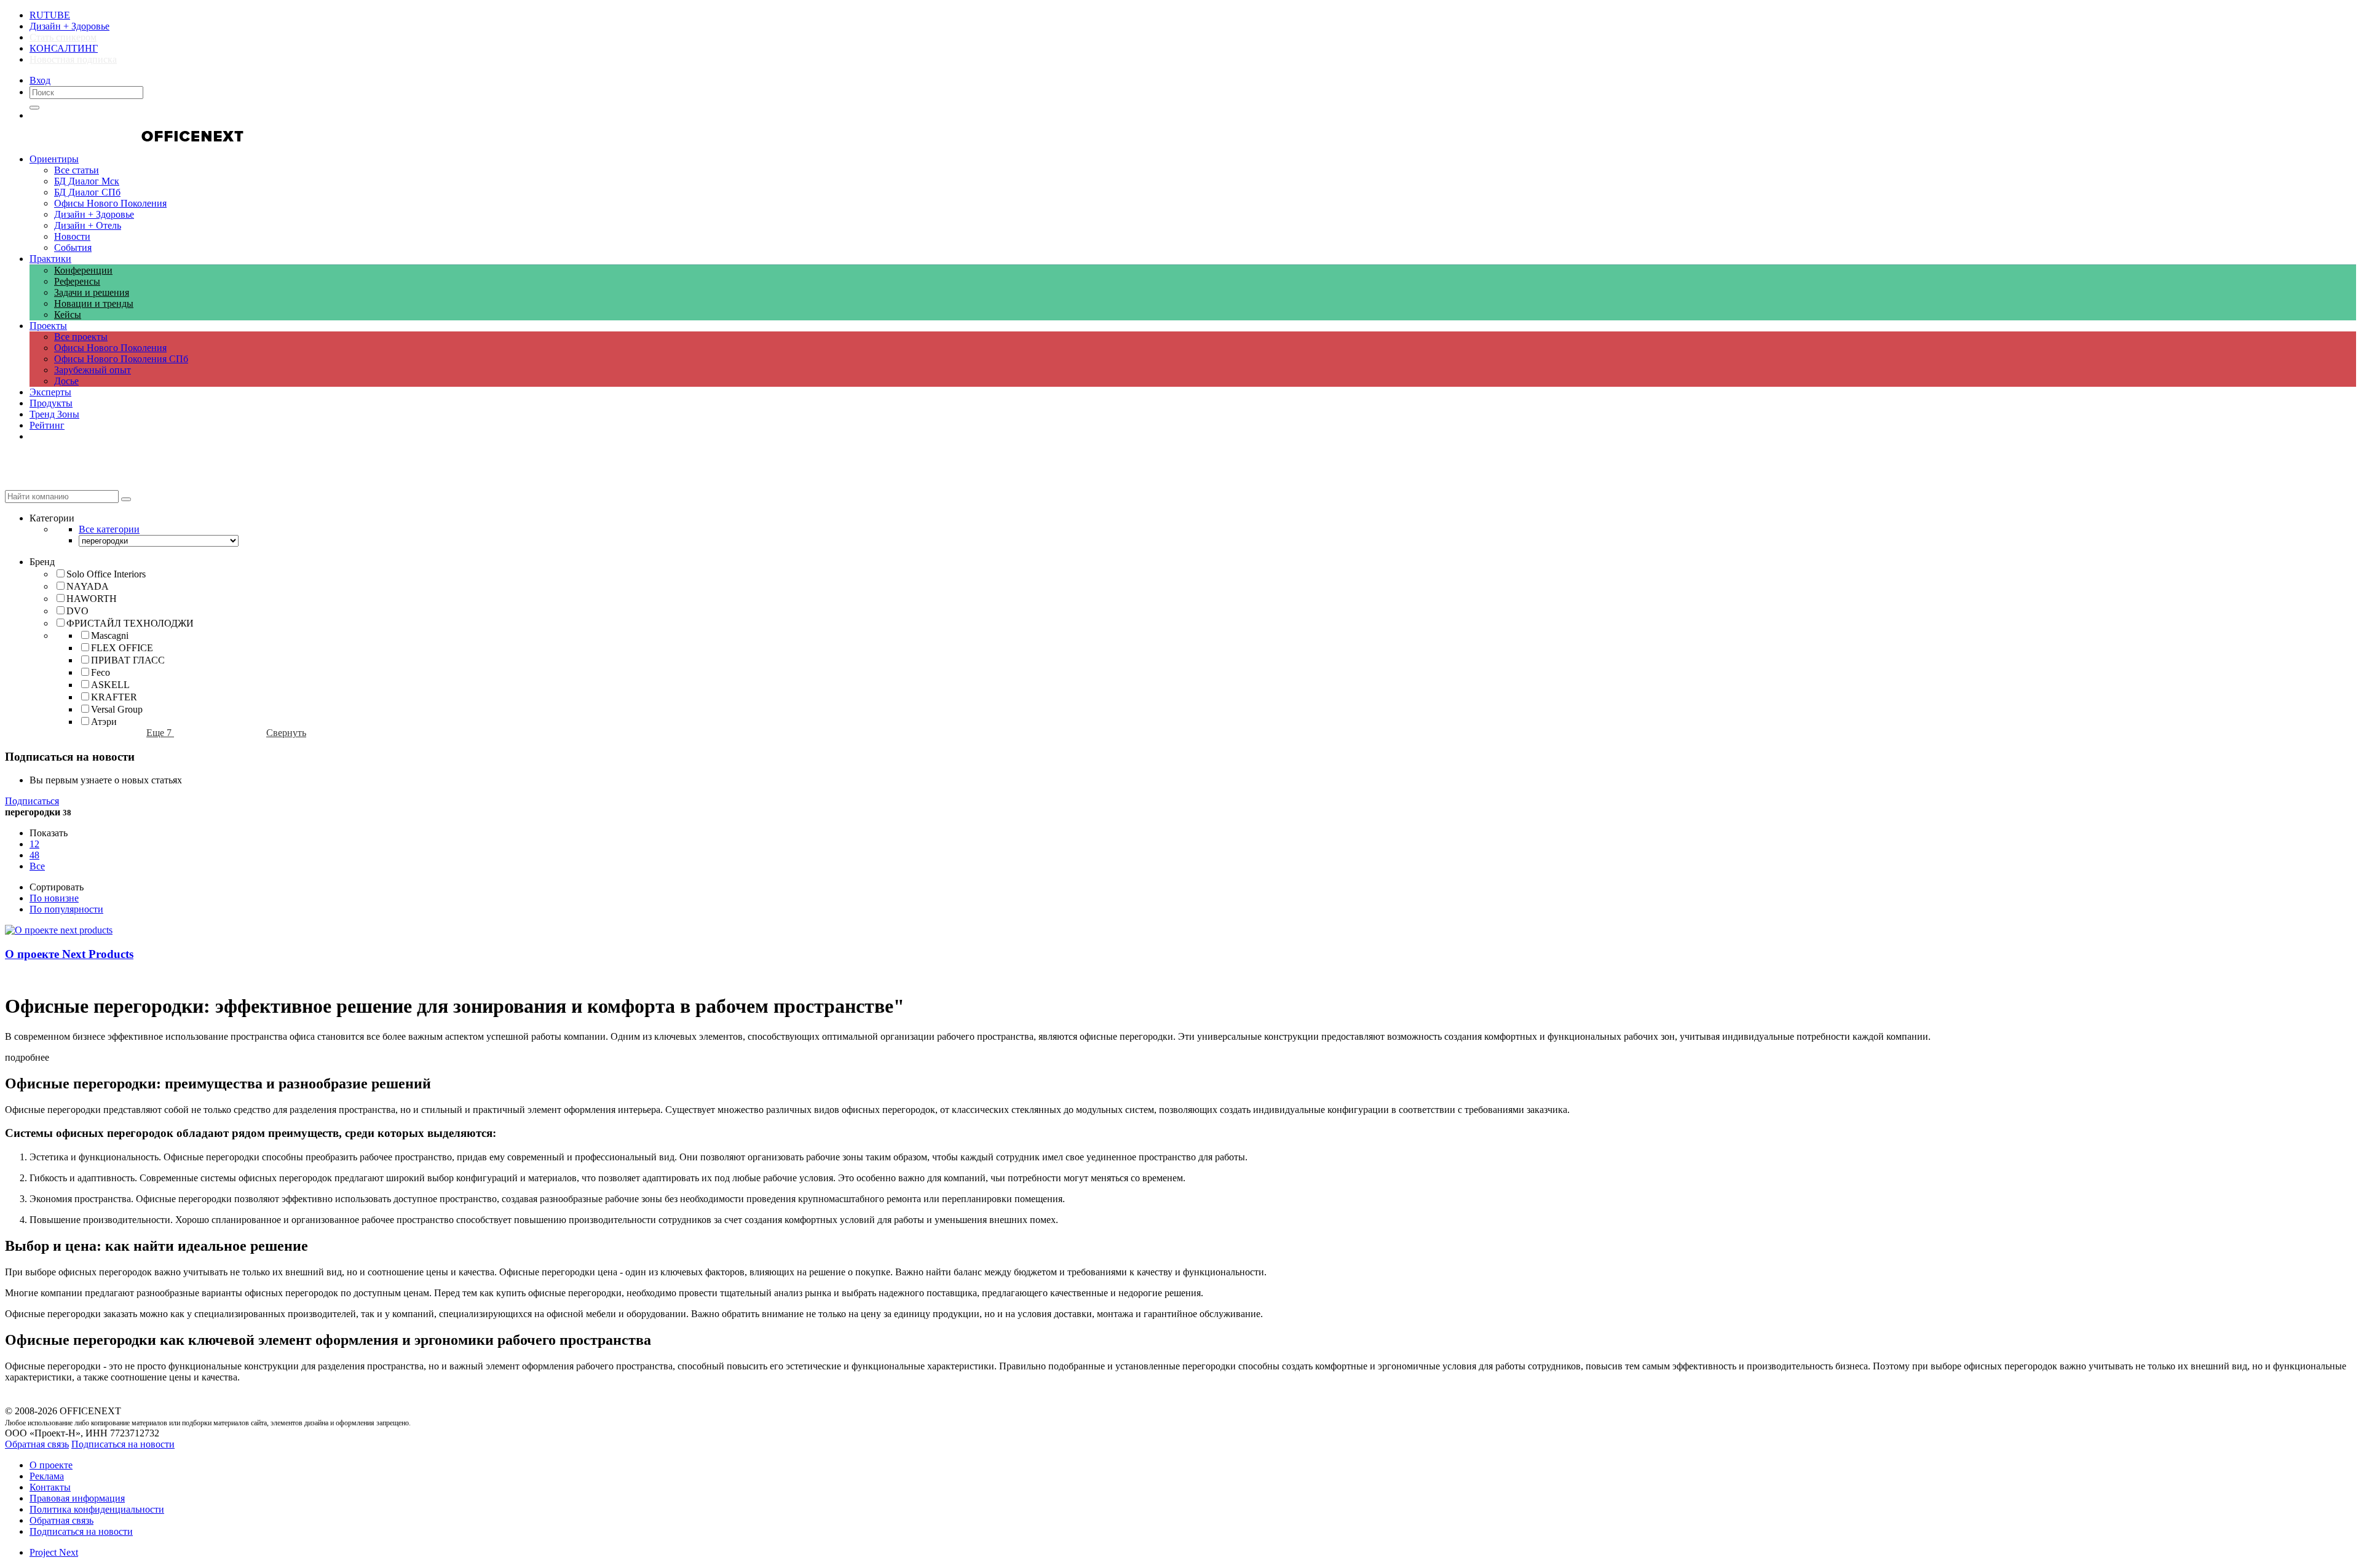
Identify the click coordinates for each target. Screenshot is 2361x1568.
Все (37, 866)
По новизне (54, 898)
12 (34, 844)
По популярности (66, 909)
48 (34, 855)
